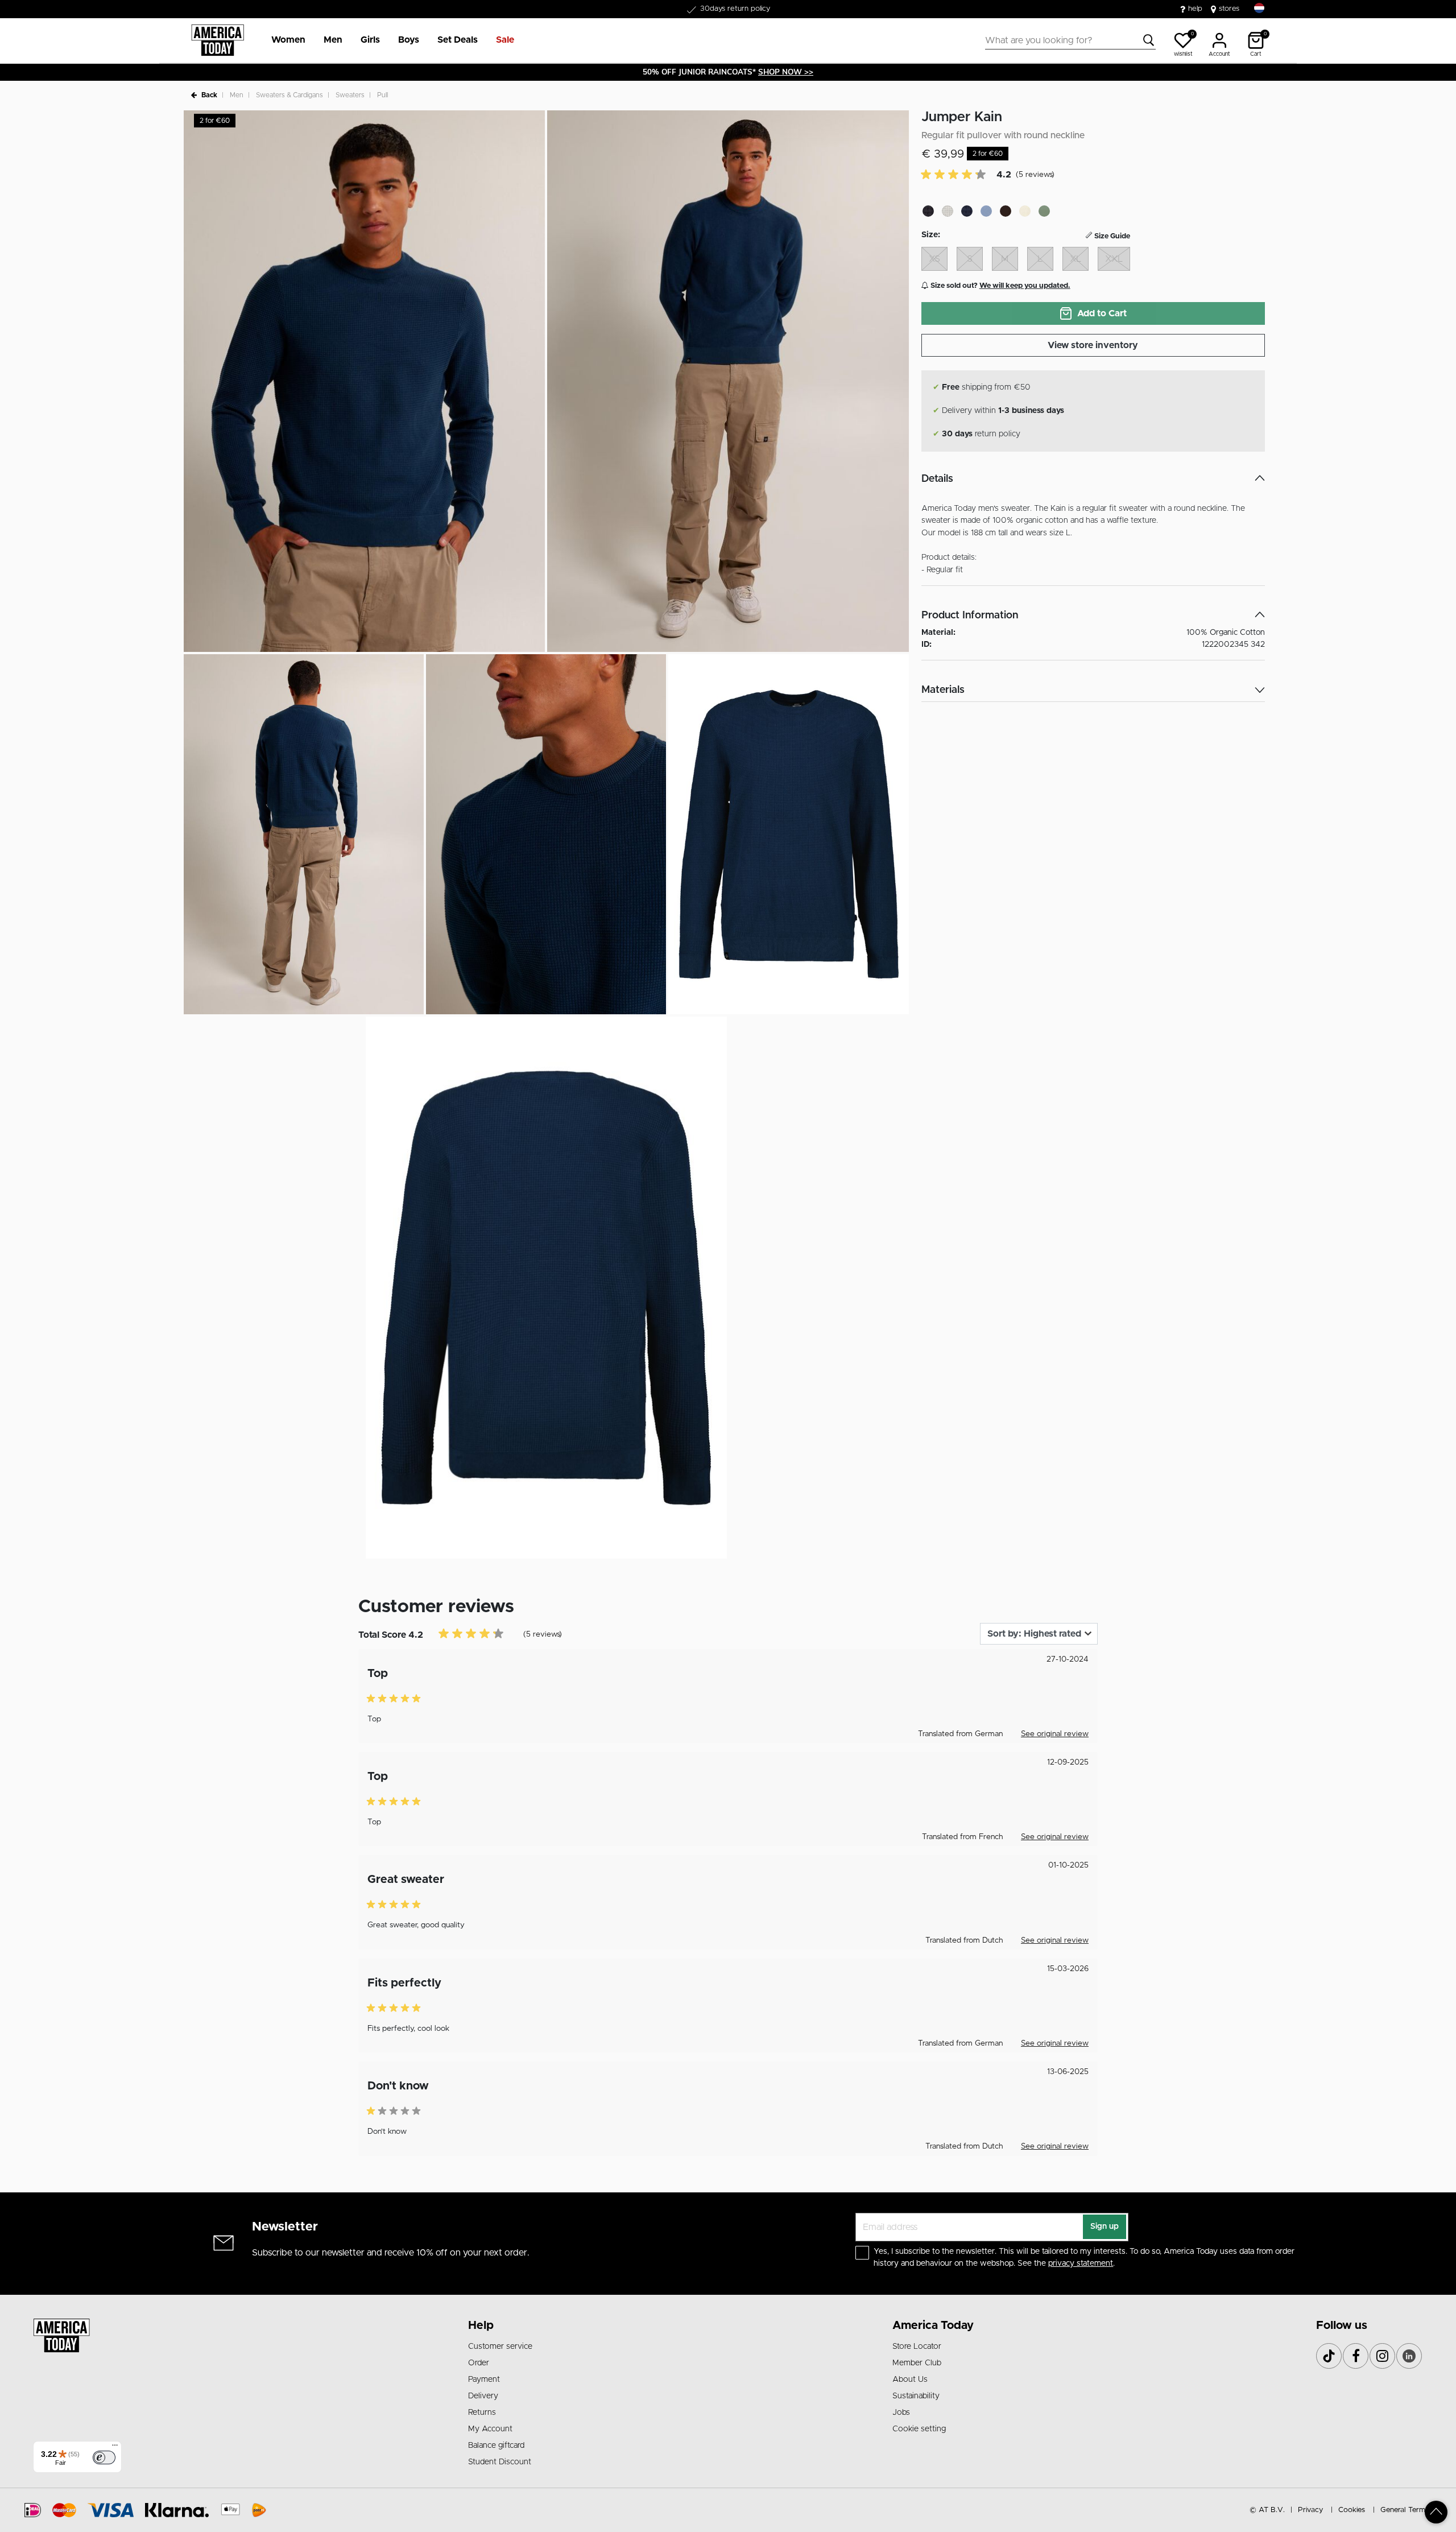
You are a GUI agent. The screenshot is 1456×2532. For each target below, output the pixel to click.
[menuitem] (284, 40)
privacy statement (1081, 2263)
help (1195, 9)
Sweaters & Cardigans (289, 95)
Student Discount (500, 2462)
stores (1229, 9)
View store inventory (1093, 345)
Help (481, 2326)
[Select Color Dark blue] (967, 211)
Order (479, 2363)
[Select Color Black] (928, 211)
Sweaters (350, 95)
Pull (382, 95)
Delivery (483, 2396)
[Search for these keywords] (1149, 40)
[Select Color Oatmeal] (1025, 211)
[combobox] (1070, 40)
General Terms (1405, 2510)
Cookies (1352, 2510)
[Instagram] (1382, 2356)
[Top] (1436, 2512)
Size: (931, 235)
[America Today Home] (218, 40)
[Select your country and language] (1259, 8)
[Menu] (115, 2448)
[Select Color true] (986, 211)
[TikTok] (1329, 2356)
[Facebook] (1356, 2356)
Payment (484, 2380)
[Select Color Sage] (1044, 211)
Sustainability (916, 2396)
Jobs (901, 2413)
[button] (288, 40)
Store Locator (917, 2347)
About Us (910, 2380)
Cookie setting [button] (919, 2429)
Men (237, 95)
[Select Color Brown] (1006, 211)
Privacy (1310, 2510)
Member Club (917, 2363)
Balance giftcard (496, 2446)
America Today (933, 2326)
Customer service (500, 2347)
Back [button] (209, 95)
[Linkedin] (1409, 2356)
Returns (482, 2413)
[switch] (104, 2457)
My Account (490, 2429)
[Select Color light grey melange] (948, 211)
